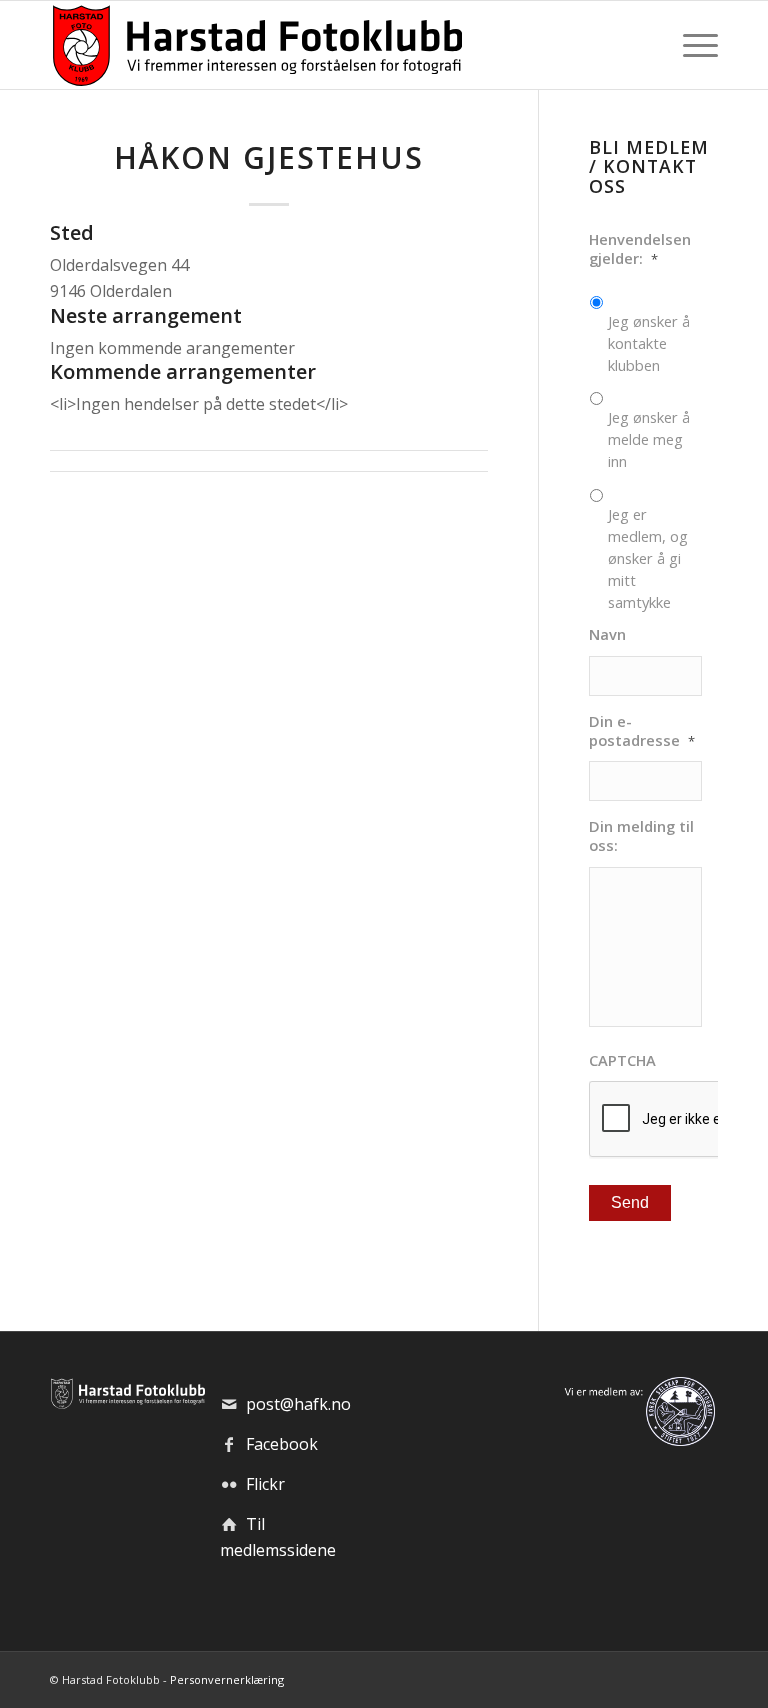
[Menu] (695, 45)
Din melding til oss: (641, 836)
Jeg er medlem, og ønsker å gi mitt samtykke (648, 558)
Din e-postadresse (642, 731)
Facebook (282, 1444)
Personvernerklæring (227, 1679)
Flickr (265, 1484)
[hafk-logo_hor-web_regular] (256, 45)
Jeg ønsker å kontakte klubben (649, 343)
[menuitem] (695, 45)
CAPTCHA (622, 1060)
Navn (607, 634)
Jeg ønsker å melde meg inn (649, 439)
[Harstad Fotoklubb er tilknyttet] (637, 1440)
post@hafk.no (298, 1404)
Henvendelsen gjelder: (640, 249)
